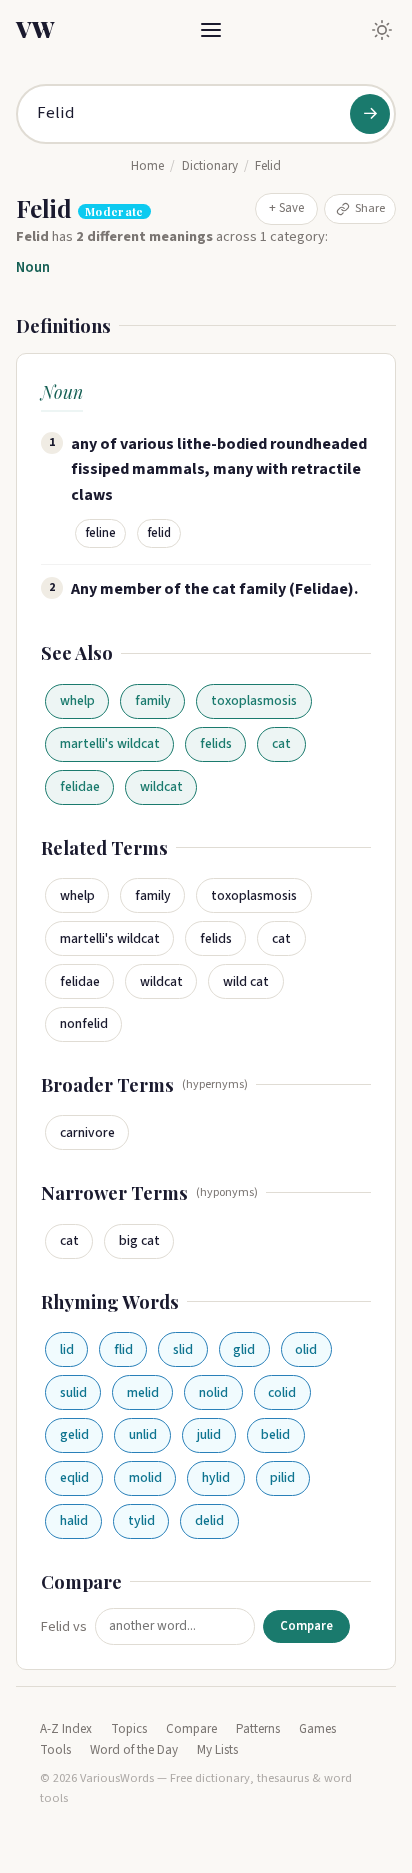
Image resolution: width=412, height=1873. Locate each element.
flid (123, 1349)
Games (317, 1729)
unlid (143, 1434)
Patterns (258, 1729)
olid (306, 1349)
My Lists (217, 1750)
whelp (77, 700)
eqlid (74, 1477)
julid (209, 1434)
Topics (129, 1729)
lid (67, 1349)
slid (183, 1349)
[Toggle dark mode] (382, 30)
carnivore (87, 1132)
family (153, 700)
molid (145, 1477)
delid (209, 1520)
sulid (73, 1392)
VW (35, 29)
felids (216, 743)
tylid (141, 1520)
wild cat (246, 981)
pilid (282, 1477)
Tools (55, 1750)
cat (281, 743)
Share (370, 208)
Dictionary (210, 166)
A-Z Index (66, 1729)
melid (143, 1392)
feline (101, 533)
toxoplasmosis (254, 700)
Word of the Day (134, 1750)
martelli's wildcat (110, 743)
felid (159, 533)
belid (275, 1434)
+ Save (286, 208)
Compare (306, 1626)
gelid (74, 1434)
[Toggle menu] (211, 30)
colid (282, 1392)
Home (147, 166)
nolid (213, 1392)
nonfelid (84, 1023)
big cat (139, 1240)
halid (74, 1520)
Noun (33, 267)
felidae (80, 786)
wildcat (161, 786)
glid (244, 1349)
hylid (216, 1477)
